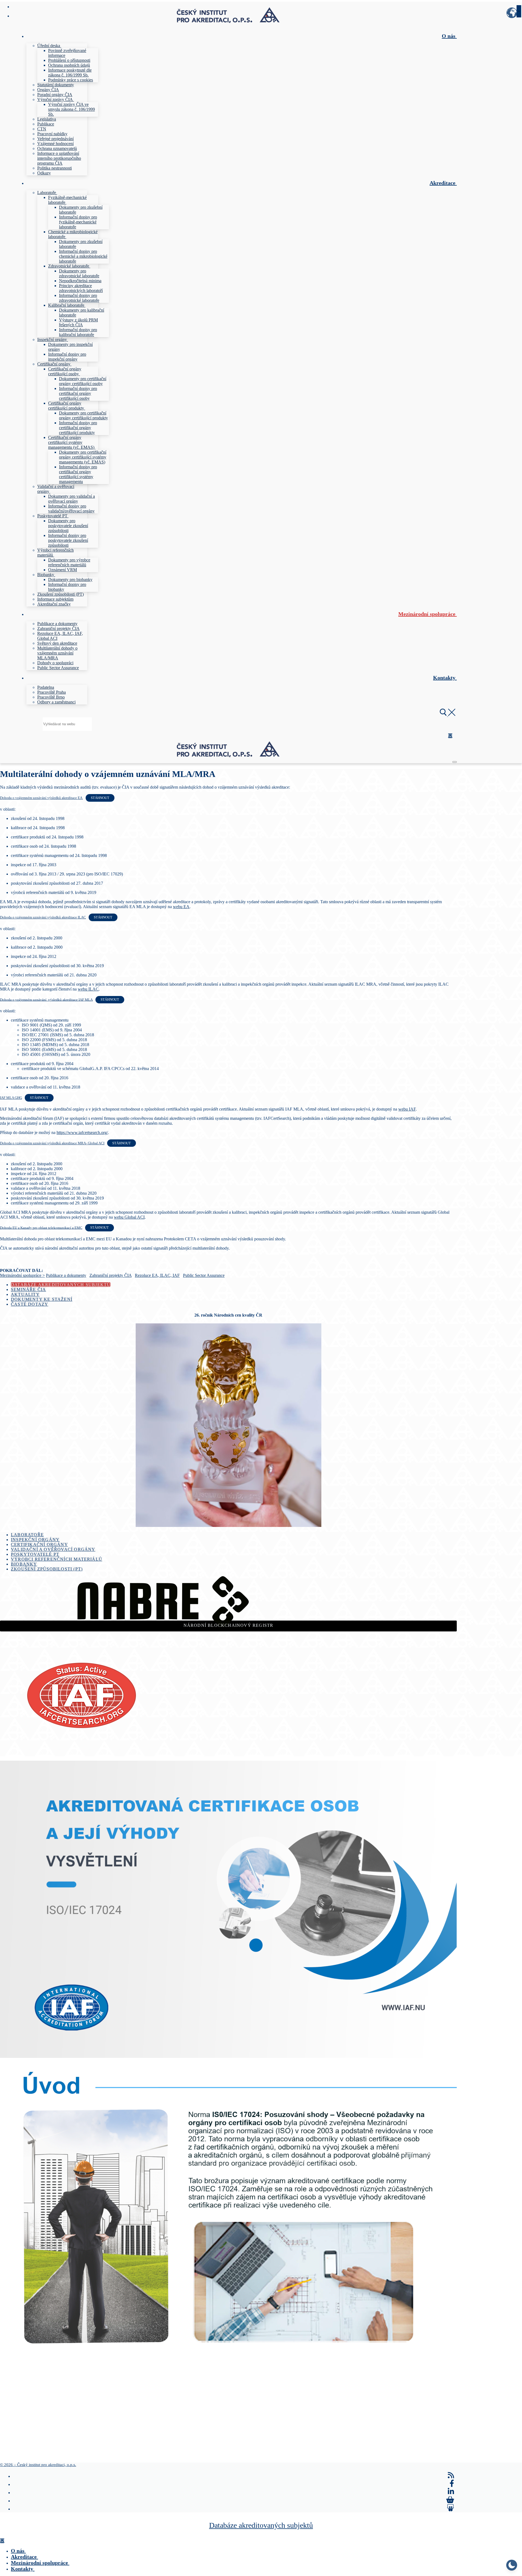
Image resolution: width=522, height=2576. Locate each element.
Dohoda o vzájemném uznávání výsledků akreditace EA (41, 798)
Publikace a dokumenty (66, 1275)
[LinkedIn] (451, 2492)
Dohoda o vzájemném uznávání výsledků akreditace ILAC (43, 917)
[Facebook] (452, 2483)
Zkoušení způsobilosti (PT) (47, 1569)
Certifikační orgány (39, 1544)
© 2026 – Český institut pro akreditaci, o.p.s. (38, 2465)
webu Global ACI (129, 1217)
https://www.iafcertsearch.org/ (82, 1132)
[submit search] (519, 11)
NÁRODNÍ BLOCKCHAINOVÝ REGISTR (229, 1625)
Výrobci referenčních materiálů (57, 1559)
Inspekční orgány (35, 1540)
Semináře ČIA (28, 1289)
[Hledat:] (67, 724)
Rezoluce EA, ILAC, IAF (157, 1275)
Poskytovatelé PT (35, 1554)
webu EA (181, 907)
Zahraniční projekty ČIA (111, 1275)
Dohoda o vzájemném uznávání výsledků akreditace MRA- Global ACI (52, 1143)
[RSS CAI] (451, 2475)
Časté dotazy (29, 1304)
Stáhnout (100, 798)
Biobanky (24, 1564)
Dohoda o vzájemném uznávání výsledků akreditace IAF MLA (46, 1000)
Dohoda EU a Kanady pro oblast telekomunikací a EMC (41, 1228)
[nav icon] (455, 762)
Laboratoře (27, 1535)
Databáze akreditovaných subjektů (61, 1285)
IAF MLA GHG (11, 1098)
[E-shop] (450, 2500)
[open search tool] (448, 714)
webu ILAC (88, 989)
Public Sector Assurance (204, 1275)
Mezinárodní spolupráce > (22, 1275)
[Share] (451, 2508)
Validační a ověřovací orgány (53, 1549)
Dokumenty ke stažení (42, 1299)
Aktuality (25, 1294)
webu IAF (407, 1109)
